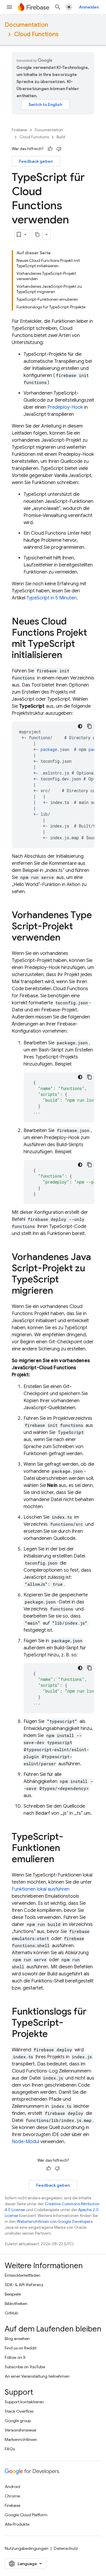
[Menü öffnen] (9, 7)
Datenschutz (66, 2548)
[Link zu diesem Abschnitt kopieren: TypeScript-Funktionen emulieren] (60, 1860)
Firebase (19, 130)
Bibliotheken (16, 2304)
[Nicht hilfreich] (59, 149)
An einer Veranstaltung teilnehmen (37, 2376)
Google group (18, 2421)
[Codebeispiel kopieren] (90, 726)
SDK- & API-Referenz (24, 2285)
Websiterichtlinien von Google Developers (55, 2222)
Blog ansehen (17, 2339)
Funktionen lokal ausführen (41, 1889)
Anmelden (89, 7)
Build (61, 137)
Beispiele (13, 2294)
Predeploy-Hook (65, 407)
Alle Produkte (17, 2524)
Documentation (26, 25)
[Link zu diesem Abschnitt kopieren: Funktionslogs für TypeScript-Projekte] (54, 2035)
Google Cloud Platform (26, 2515)
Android (12, 2487)
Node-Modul (25, 2142)
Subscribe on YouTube (25, 2367)
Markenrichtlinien (21, 2439)
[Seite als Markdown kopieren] (37, 235)
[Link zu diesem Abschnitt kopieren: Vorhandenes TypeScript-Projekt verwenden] (66, 938)
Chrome (12, 2496)
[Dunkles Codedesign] (80, 726)
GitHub (11, 2313)
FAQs (10, 2449)
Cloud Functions (36, 34)
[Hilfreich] (50, 149)
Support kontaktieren (24, 2402)
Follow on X (15, 2357)
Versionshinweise (20, 2430)
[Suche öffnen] (58, 7)
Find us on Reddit (21, 2348)
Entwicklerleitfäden (23, 2275)
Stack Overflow (19, 2411)
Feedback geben (36, 161)
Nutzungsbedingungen (26, 2548)
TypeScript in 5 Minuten (52, 598)
